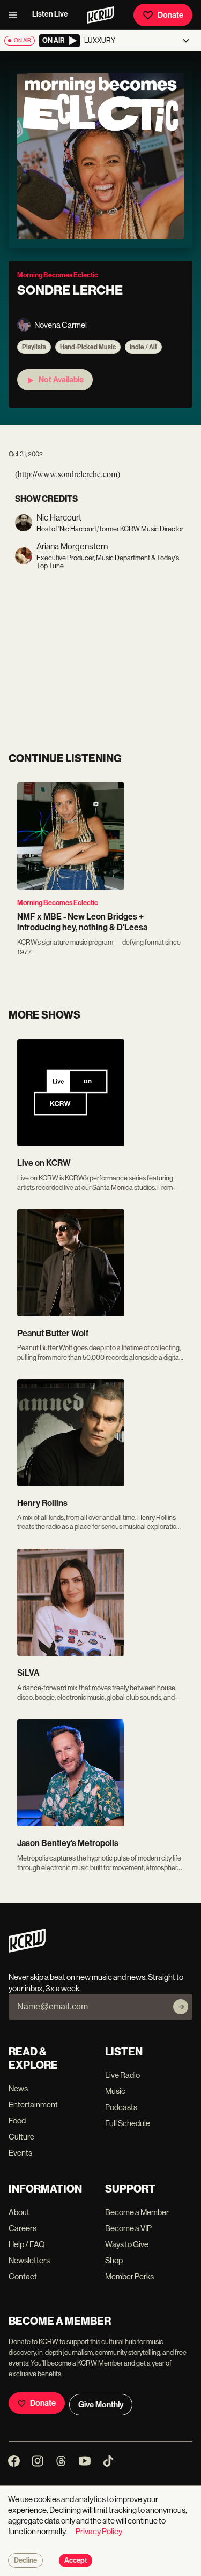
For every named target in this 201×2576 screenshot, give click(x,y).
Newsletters (29, 2260)
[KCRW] (27, 1950)
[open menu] (16, 15)
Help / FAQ (27, 2244)
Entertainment (33, 2104)
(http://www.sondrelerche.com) (68, 474)
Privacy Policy (99, 2531)
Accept (76, 2560)
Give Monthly (101, 2405)
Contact (23, 2276)
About (19, 2212)
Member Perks (129, 2276)
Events (20, 2153)
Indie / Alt (143, 347)
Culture (21, 2137)
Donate (170, 15)
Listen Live (50, 14)
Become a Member (137, 2212)
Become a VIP (128, 2228)
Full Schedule (128, 2123)
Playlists (34, 347)
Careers (23, 2228)
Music (115, 2091)
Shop (114, 2260)
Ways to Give (127, 2244)
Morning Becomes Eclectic (58, 903)
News (18, 2088)
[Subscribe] (181, 2007)
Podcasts (121, 2107)
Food (17, 2121)
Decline (25, 2560)
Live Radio (122, 2075)
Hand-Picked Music (88, 347)
